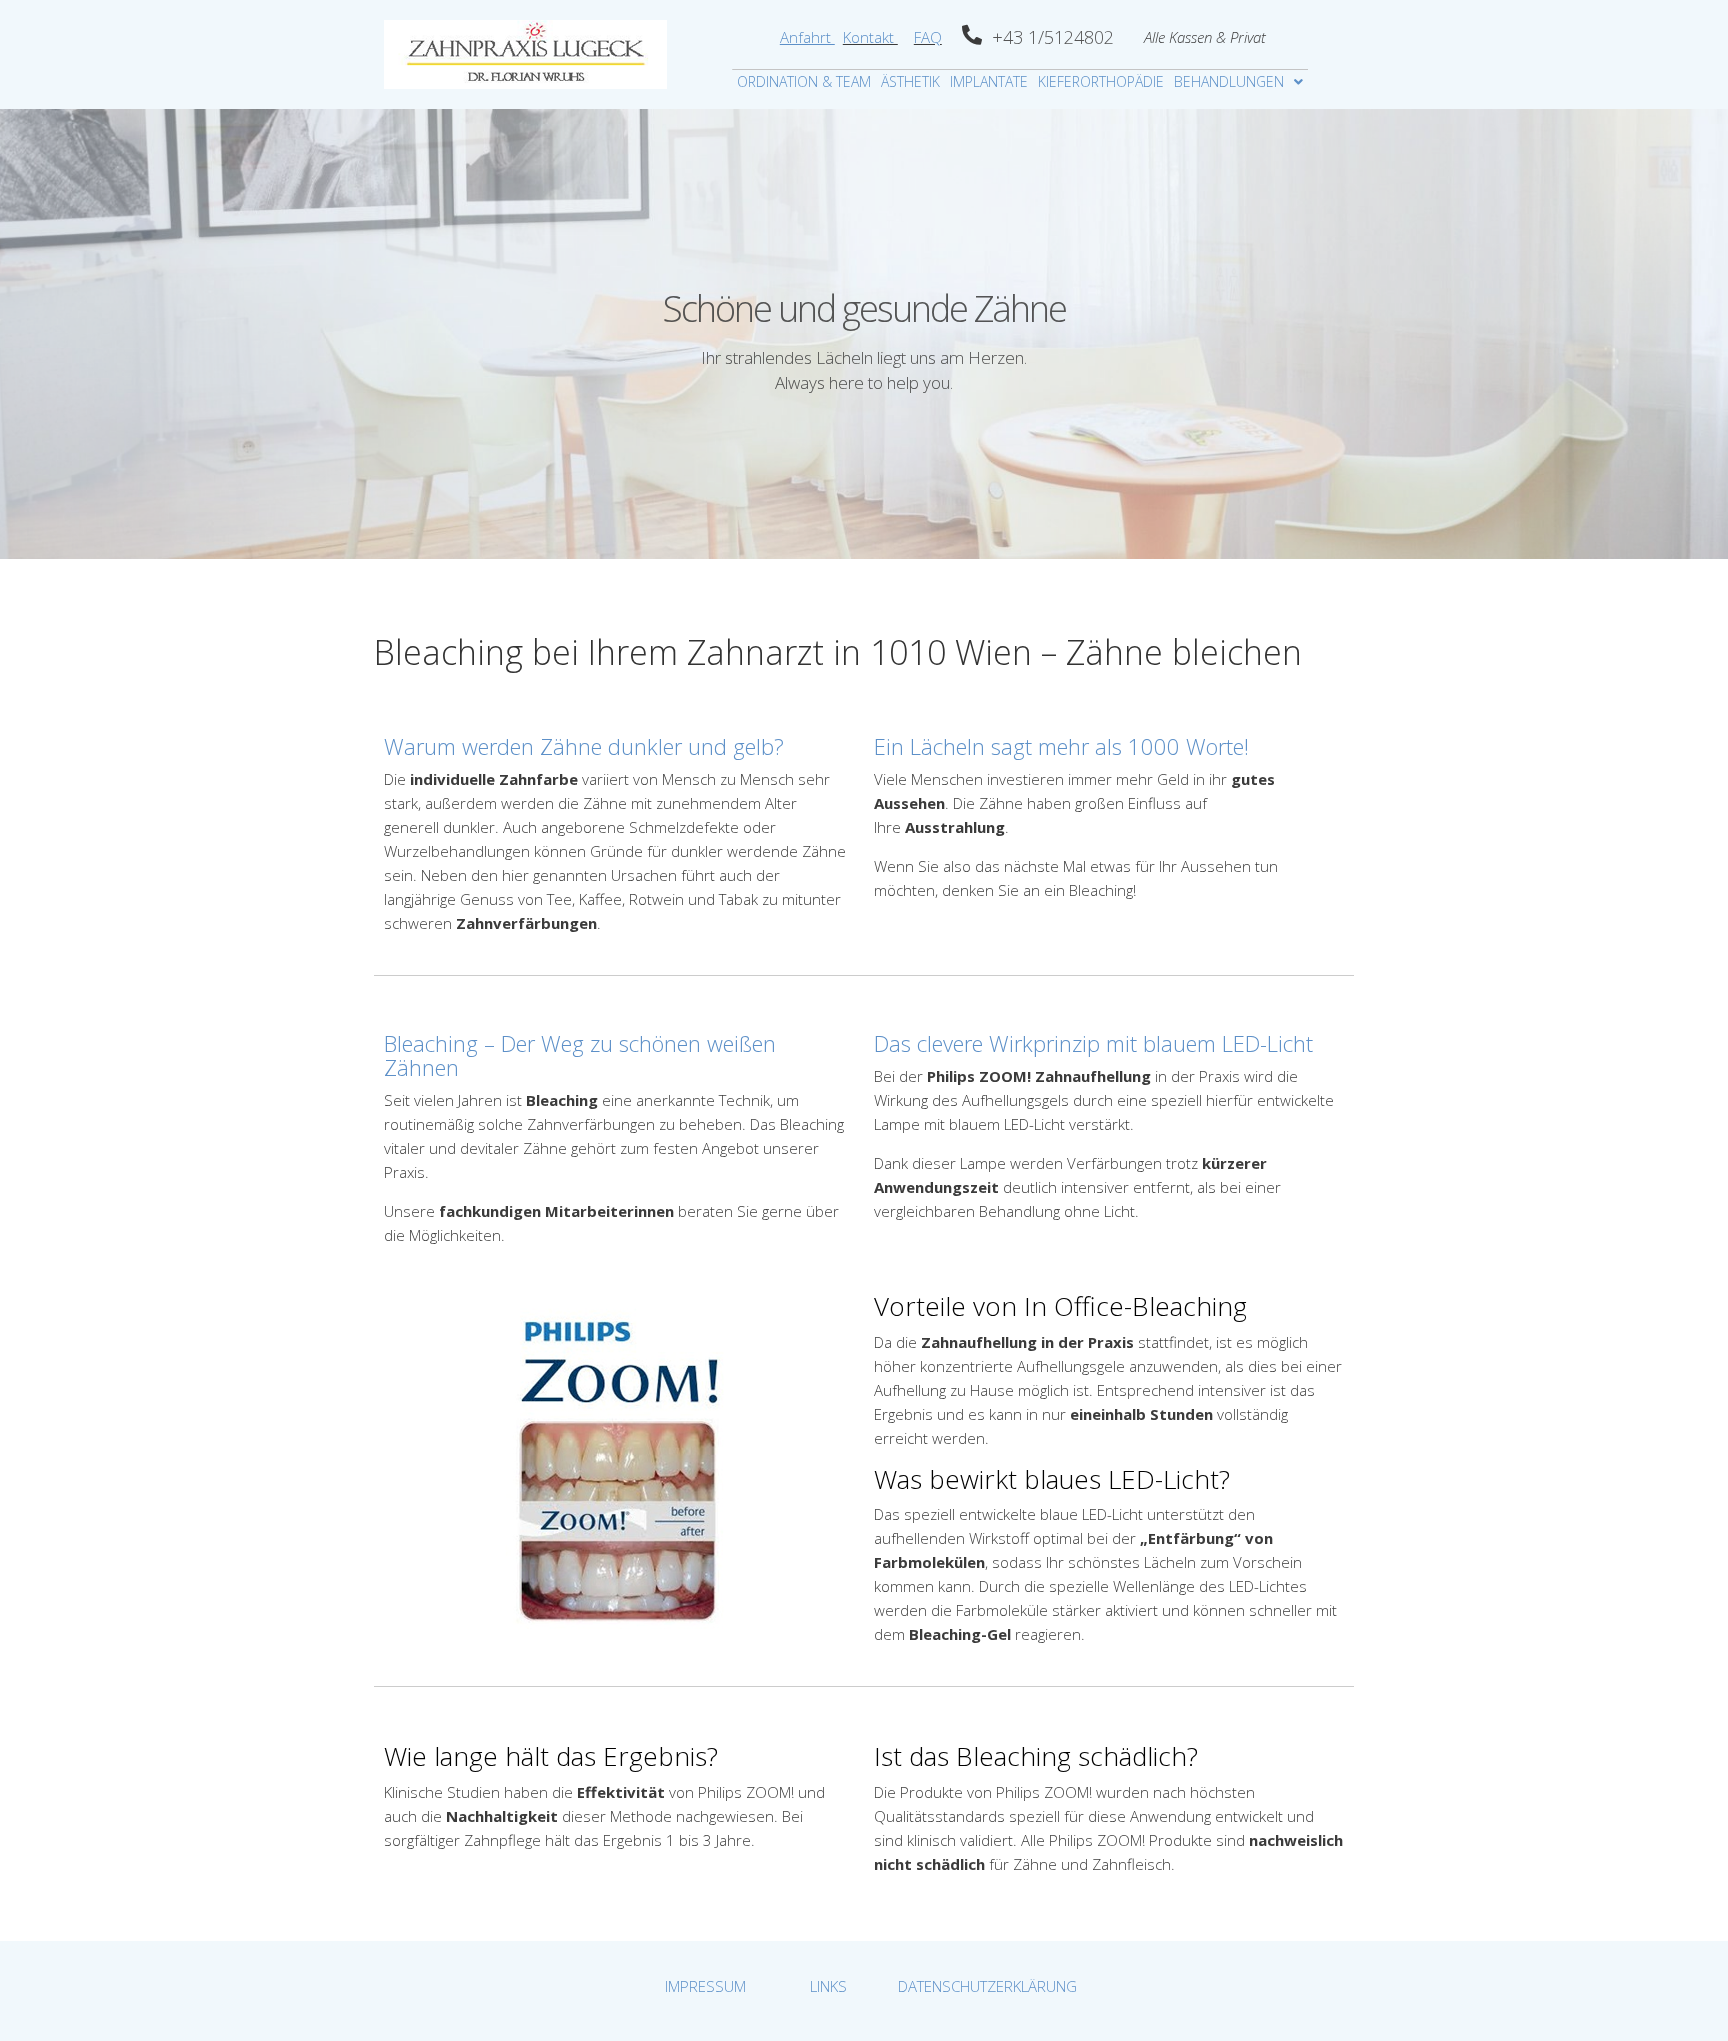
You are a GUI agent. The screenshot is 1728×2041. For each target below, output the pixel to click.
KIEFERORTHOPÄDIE (1101, 81)
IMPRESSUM (705, 1986)
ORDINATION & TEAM (804, 81)
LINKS (828, 1986)
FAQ (928, 37)
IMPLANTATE (989, 81)
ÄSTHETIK (910, 81)
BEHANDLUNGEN (1229, 81)
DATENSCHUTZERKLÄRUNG (987, 1986)
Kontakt (870, 37)
